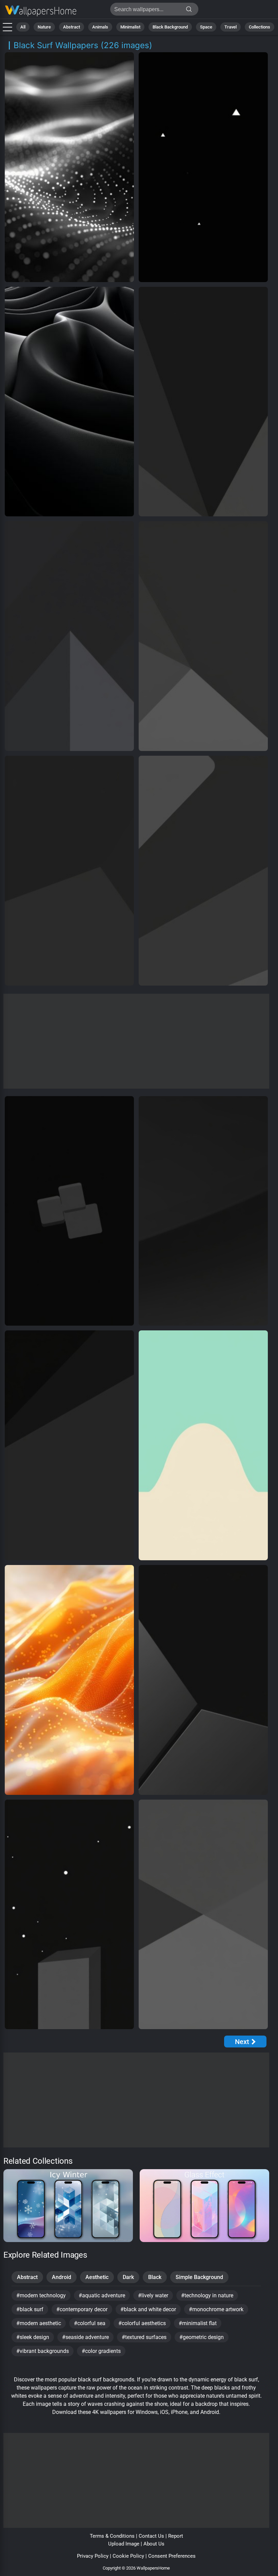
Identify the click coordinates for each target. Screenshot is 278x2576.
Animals (100, 27)
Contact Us (151, 2536)
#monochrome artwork (216, 2309)
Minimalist (130, 27)
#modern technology (41, 2295)
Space (206, 27)
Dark (128, 2277)
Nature (44, 27)
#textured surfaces (144, 2337)
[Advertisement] (136, 1041)
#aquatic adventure (102, 2295)
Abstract (72, 27)
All (23, 27)
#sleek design (33, 2337)
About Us (154, 2544)
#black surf (30, 2309)
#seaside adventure (85, 2337)
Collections (260, 27)
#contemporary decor (82, 2309)
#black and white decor (148, 2309)
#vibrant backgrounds (43, 2351)
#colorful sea (90, 2323)
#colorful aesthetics (142, 2323)
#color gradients (101, 2351)
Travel (231, 27)
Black (155, 2277)
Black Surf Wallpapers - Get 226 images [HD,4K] (41, 11)
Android (62, 2277)
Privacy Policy (93, 2556)
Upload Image (124, 2544)
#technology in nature (207, 2295)
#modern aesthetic (39, 2323)
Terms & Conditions (112, 2536)
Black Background (170, 27)
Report (176, 2536)
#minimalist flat (198, 2323)
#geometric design (202, 2337)
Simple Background (199, 2277)
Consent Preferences (172, 2556)
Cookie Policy (128, 2556)
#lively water (153, 2295)
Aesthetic (97, 2277)
